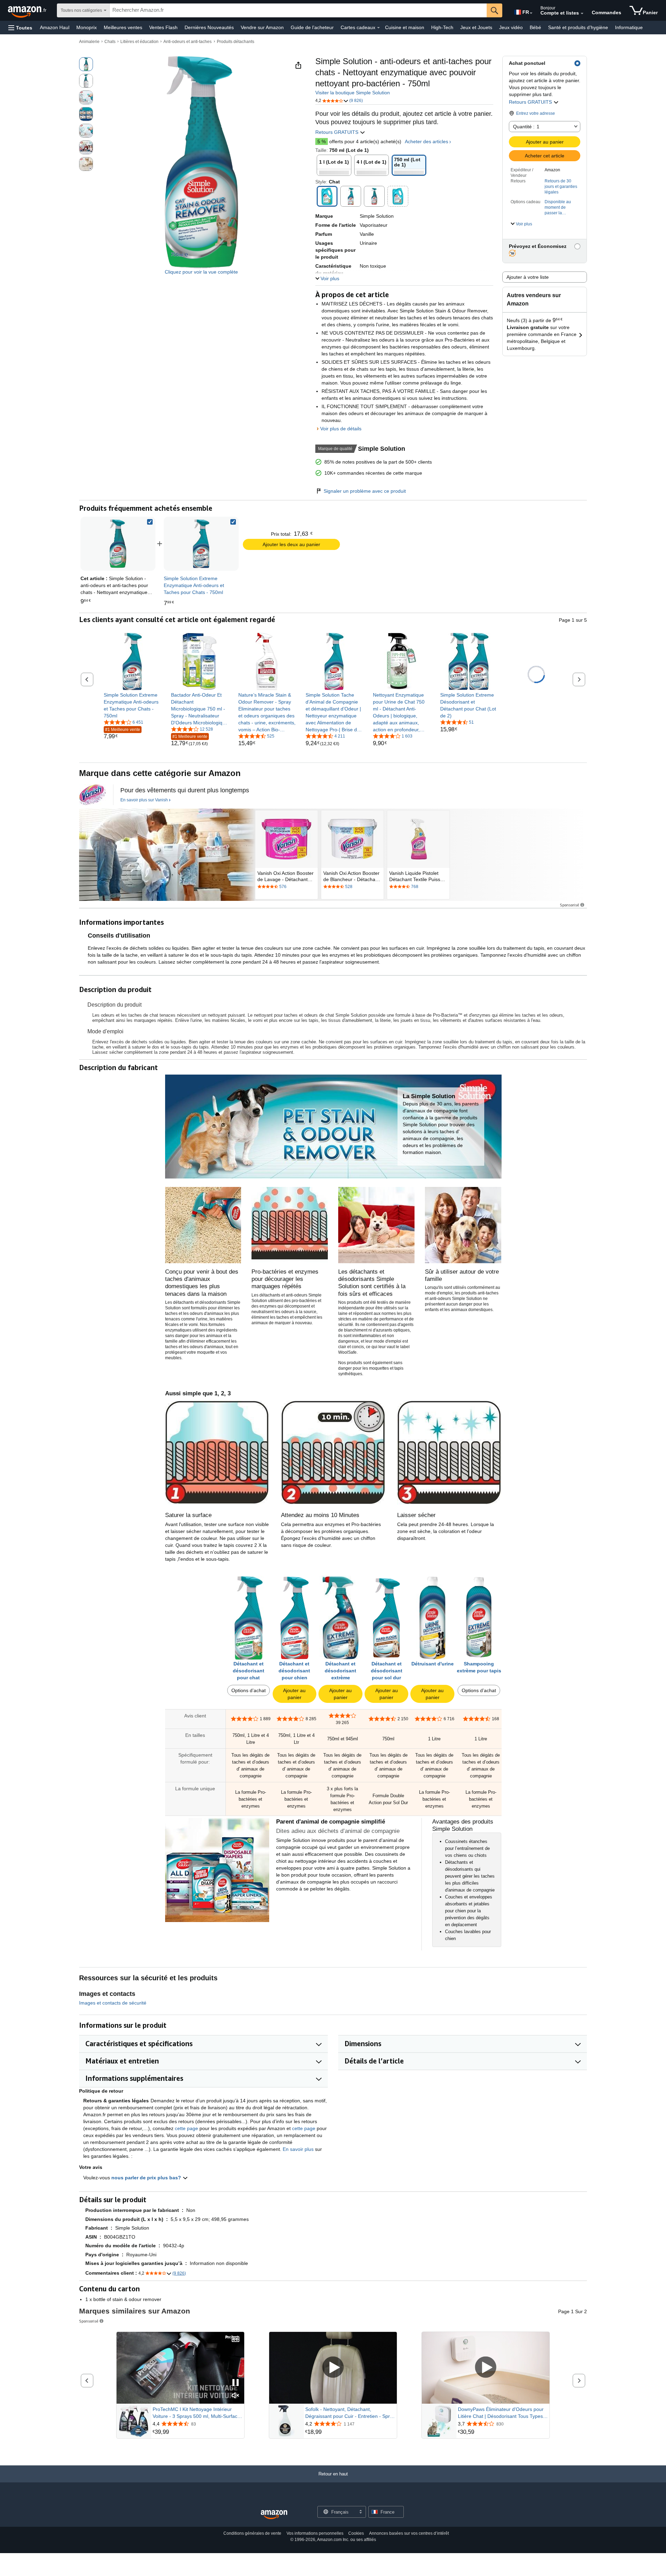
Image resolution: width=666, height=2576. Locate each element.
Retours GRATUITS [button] (531, 102)
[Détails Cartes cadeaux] (378, 28)
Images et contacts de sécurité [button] (113, 2003)
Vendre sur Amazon (262, 27)
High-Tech (442, 27)
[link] (201, 544)
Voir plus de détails (341, 429)
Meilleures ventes (123, 27)
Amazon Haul (55, 27)
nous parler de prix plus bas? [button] (147, 2178)
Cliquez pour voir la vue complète (201, 272)
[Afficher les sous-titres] (236, 2340)
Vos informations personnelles (315, 2533)
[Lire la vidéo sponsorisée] (333, 2368)
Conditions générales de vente (252, 2533)
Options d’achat (249, 1690)
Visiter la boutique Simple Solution (353, 93)
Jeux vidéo (511, 27)
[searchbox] (298, 10)
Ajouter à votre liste (528, 277)
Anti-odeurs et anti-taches (187, 42)
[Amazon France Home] (274, 2515)
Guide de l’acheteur (312, 27)
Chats (110, 42)
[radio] (86, 64)
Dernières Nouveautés (209, 27)
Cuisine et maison (405, 27)
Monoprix (87, 27)
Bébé (535, 27)
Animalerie (89, 42)
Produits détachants (236, 42)
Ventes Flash (163, 27)
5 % (322, 141)
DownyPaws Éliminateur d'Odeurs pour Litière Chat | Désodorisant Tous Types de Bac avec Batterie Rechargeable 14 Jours (501, 2413)
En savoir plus (298, 2149)
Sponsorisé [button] (570, 905)
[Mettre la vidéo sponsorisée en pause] (236, 2383)
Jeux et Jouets (476, 27)
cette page (186, 2128)
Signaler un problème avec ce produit (365, 491)
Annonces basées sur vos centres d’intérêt (409, 2533)
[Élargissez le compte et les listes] (582, 14)
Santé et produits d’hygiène (578, 27)
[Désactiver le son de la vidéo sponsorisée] (236, 2396)
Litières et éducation (139, 42)
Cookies (356, 2533)
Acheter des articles (426, 141)
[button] (20, 28)
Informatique (629, 27)
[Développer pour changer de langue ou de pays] (531, 13)
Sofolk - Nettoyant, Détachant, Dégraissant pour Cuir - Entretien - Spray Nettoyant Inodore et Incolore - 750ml (350, 2413)
